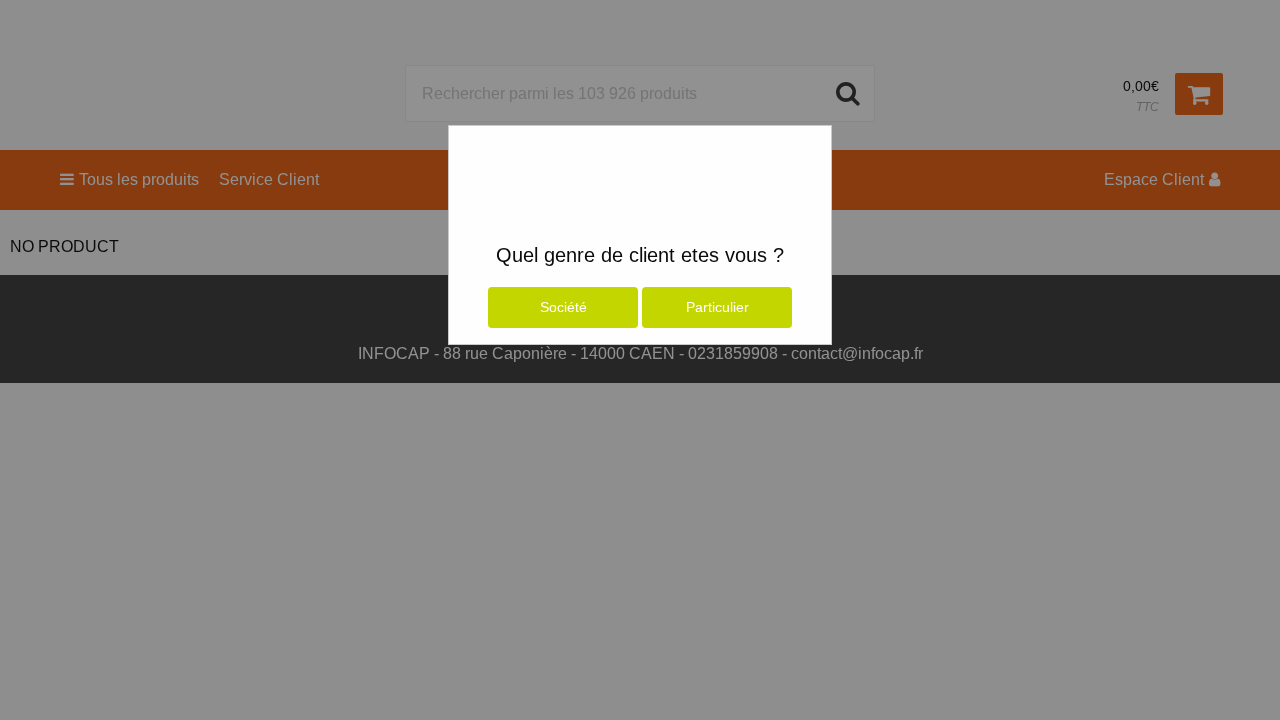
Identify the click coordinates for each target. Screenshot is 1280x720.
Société (563, 307)
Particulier (717, 307)
